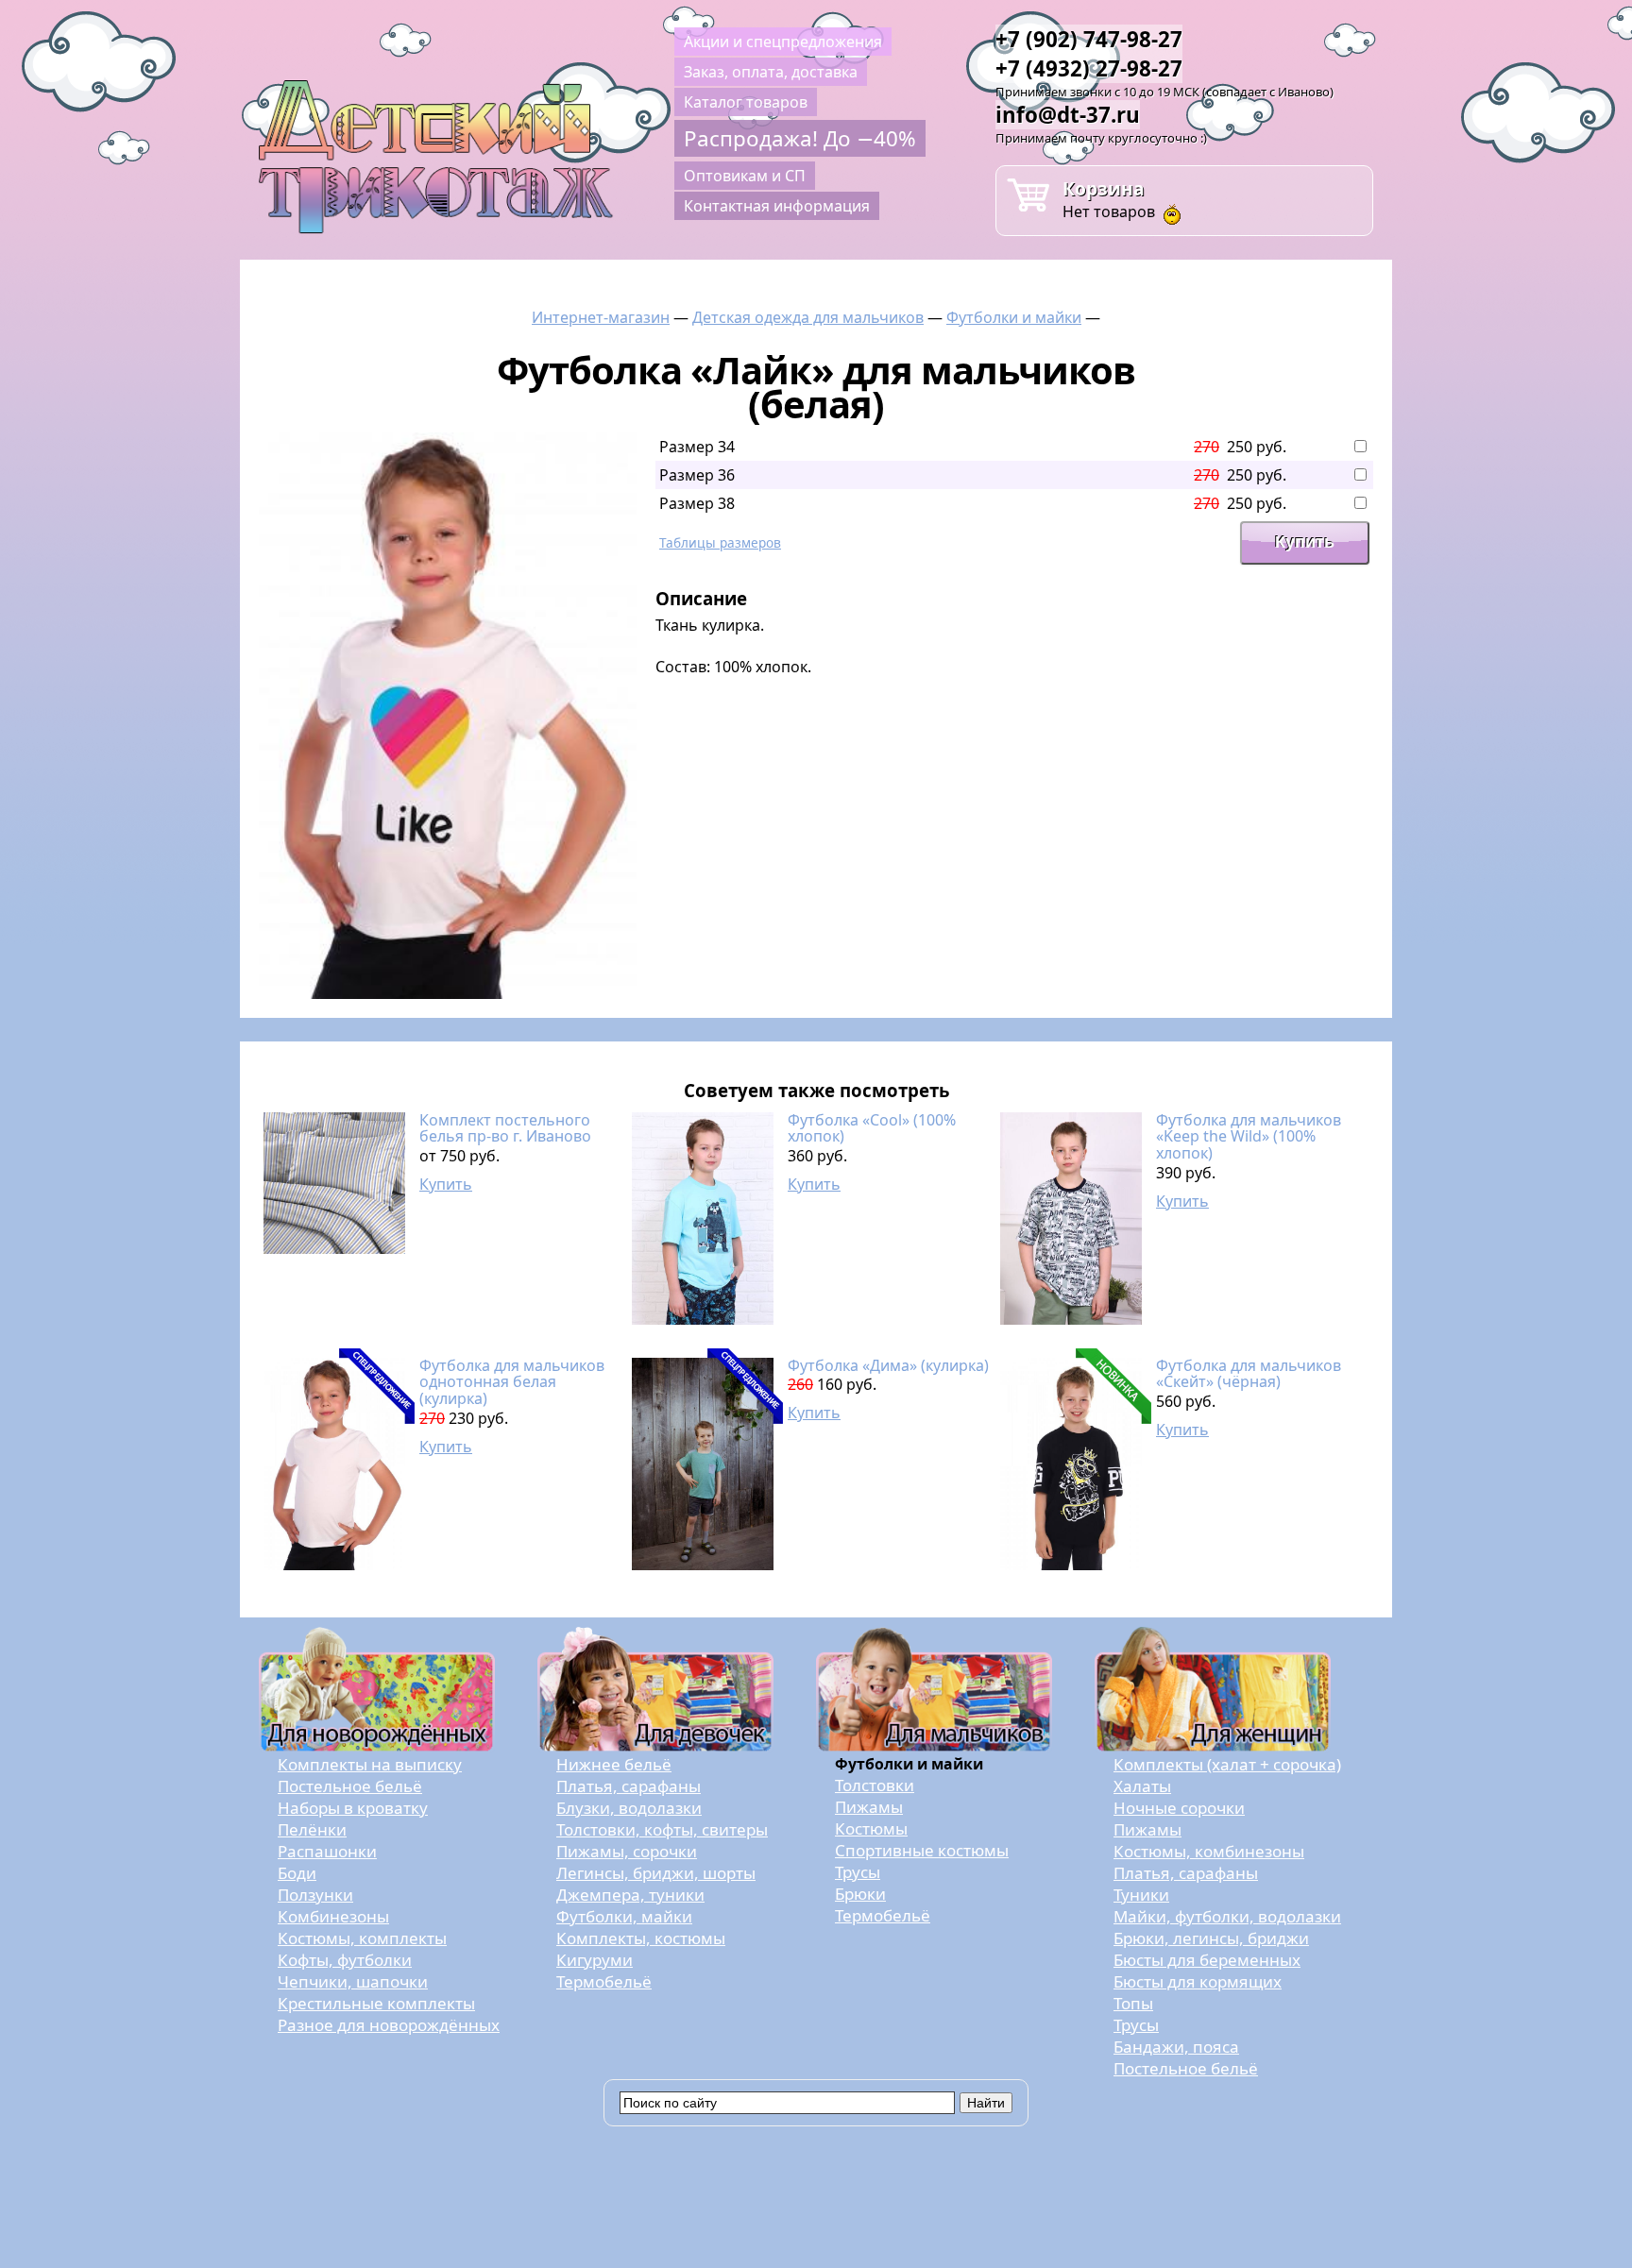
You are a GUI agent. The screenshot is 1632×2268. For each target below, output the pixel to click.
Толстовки (875, 1785)
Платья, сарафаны (629, 1786)
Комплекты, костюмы (641, 1938)
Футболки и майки (1014, 317)
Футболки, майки (624, 1916)
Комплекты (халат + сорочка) (1227, 1764)
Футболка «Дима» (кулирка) (888, 1365)
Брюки (860, 1894)
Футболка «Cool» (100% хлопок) (872, 1128)
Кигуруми (595, 1960)
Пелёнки (312, 1829)
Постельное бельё (350, 1786)
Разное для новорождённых (389, 2025)
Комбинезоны (333, 1916)
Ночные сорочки (1179, 1808)
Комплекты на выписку (370, 1764)
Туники (1141, 1895)
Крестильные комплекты (376, 2003)
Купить (446, 1184)
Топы (1133, 2003)
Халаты (1142, 1786)
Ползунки (315, 1895)
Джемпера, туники (630, 1895)
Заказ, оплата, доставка (771, 72)
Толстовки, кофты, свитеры (662, 1829)
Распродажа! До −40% (800, 138)
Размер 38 (697, 503)
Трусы (858, 1872)
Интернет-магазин (601, 317)
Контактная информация (777, 206)
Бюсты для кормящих (1198, 1981)
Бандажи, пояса (1176, 2047)
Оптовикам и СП (745, 176)
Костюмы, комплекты (362, 1938)
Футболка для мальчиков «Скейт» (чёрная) (1249, 1374)
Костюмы (871, 1828)
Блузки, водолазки (629, 1808)
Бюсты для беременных (1207, 1960)
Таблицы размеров (720, 542)
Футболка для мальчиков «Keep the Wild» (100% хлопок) (1249, 1136)
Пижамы (869, 1807)
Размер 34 (697, 447)
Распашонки (327, 1851)
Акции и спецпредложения (783, 42)
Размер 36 (697, 475)
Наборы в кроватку (353, 1808)
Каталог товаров (746, 102)
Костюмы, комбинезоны (1209, 1851)
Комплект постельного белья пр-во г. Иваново (505, 1128)
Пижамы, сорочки (627, 1851)
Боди (297, 1873)
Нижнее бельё (614, 1764)
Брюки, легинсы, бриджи (1211, 1938)
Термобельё (604, 1981)
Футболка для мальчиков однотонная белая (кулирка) (512, 1382)
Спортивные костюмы (922, 1850)
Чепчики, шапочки (353, 1981)
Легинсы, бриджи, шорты (656, 1873)
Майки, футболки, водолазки (1227, 1916)
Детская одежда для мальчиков (808, 317)
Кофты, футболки (345, 1960)
